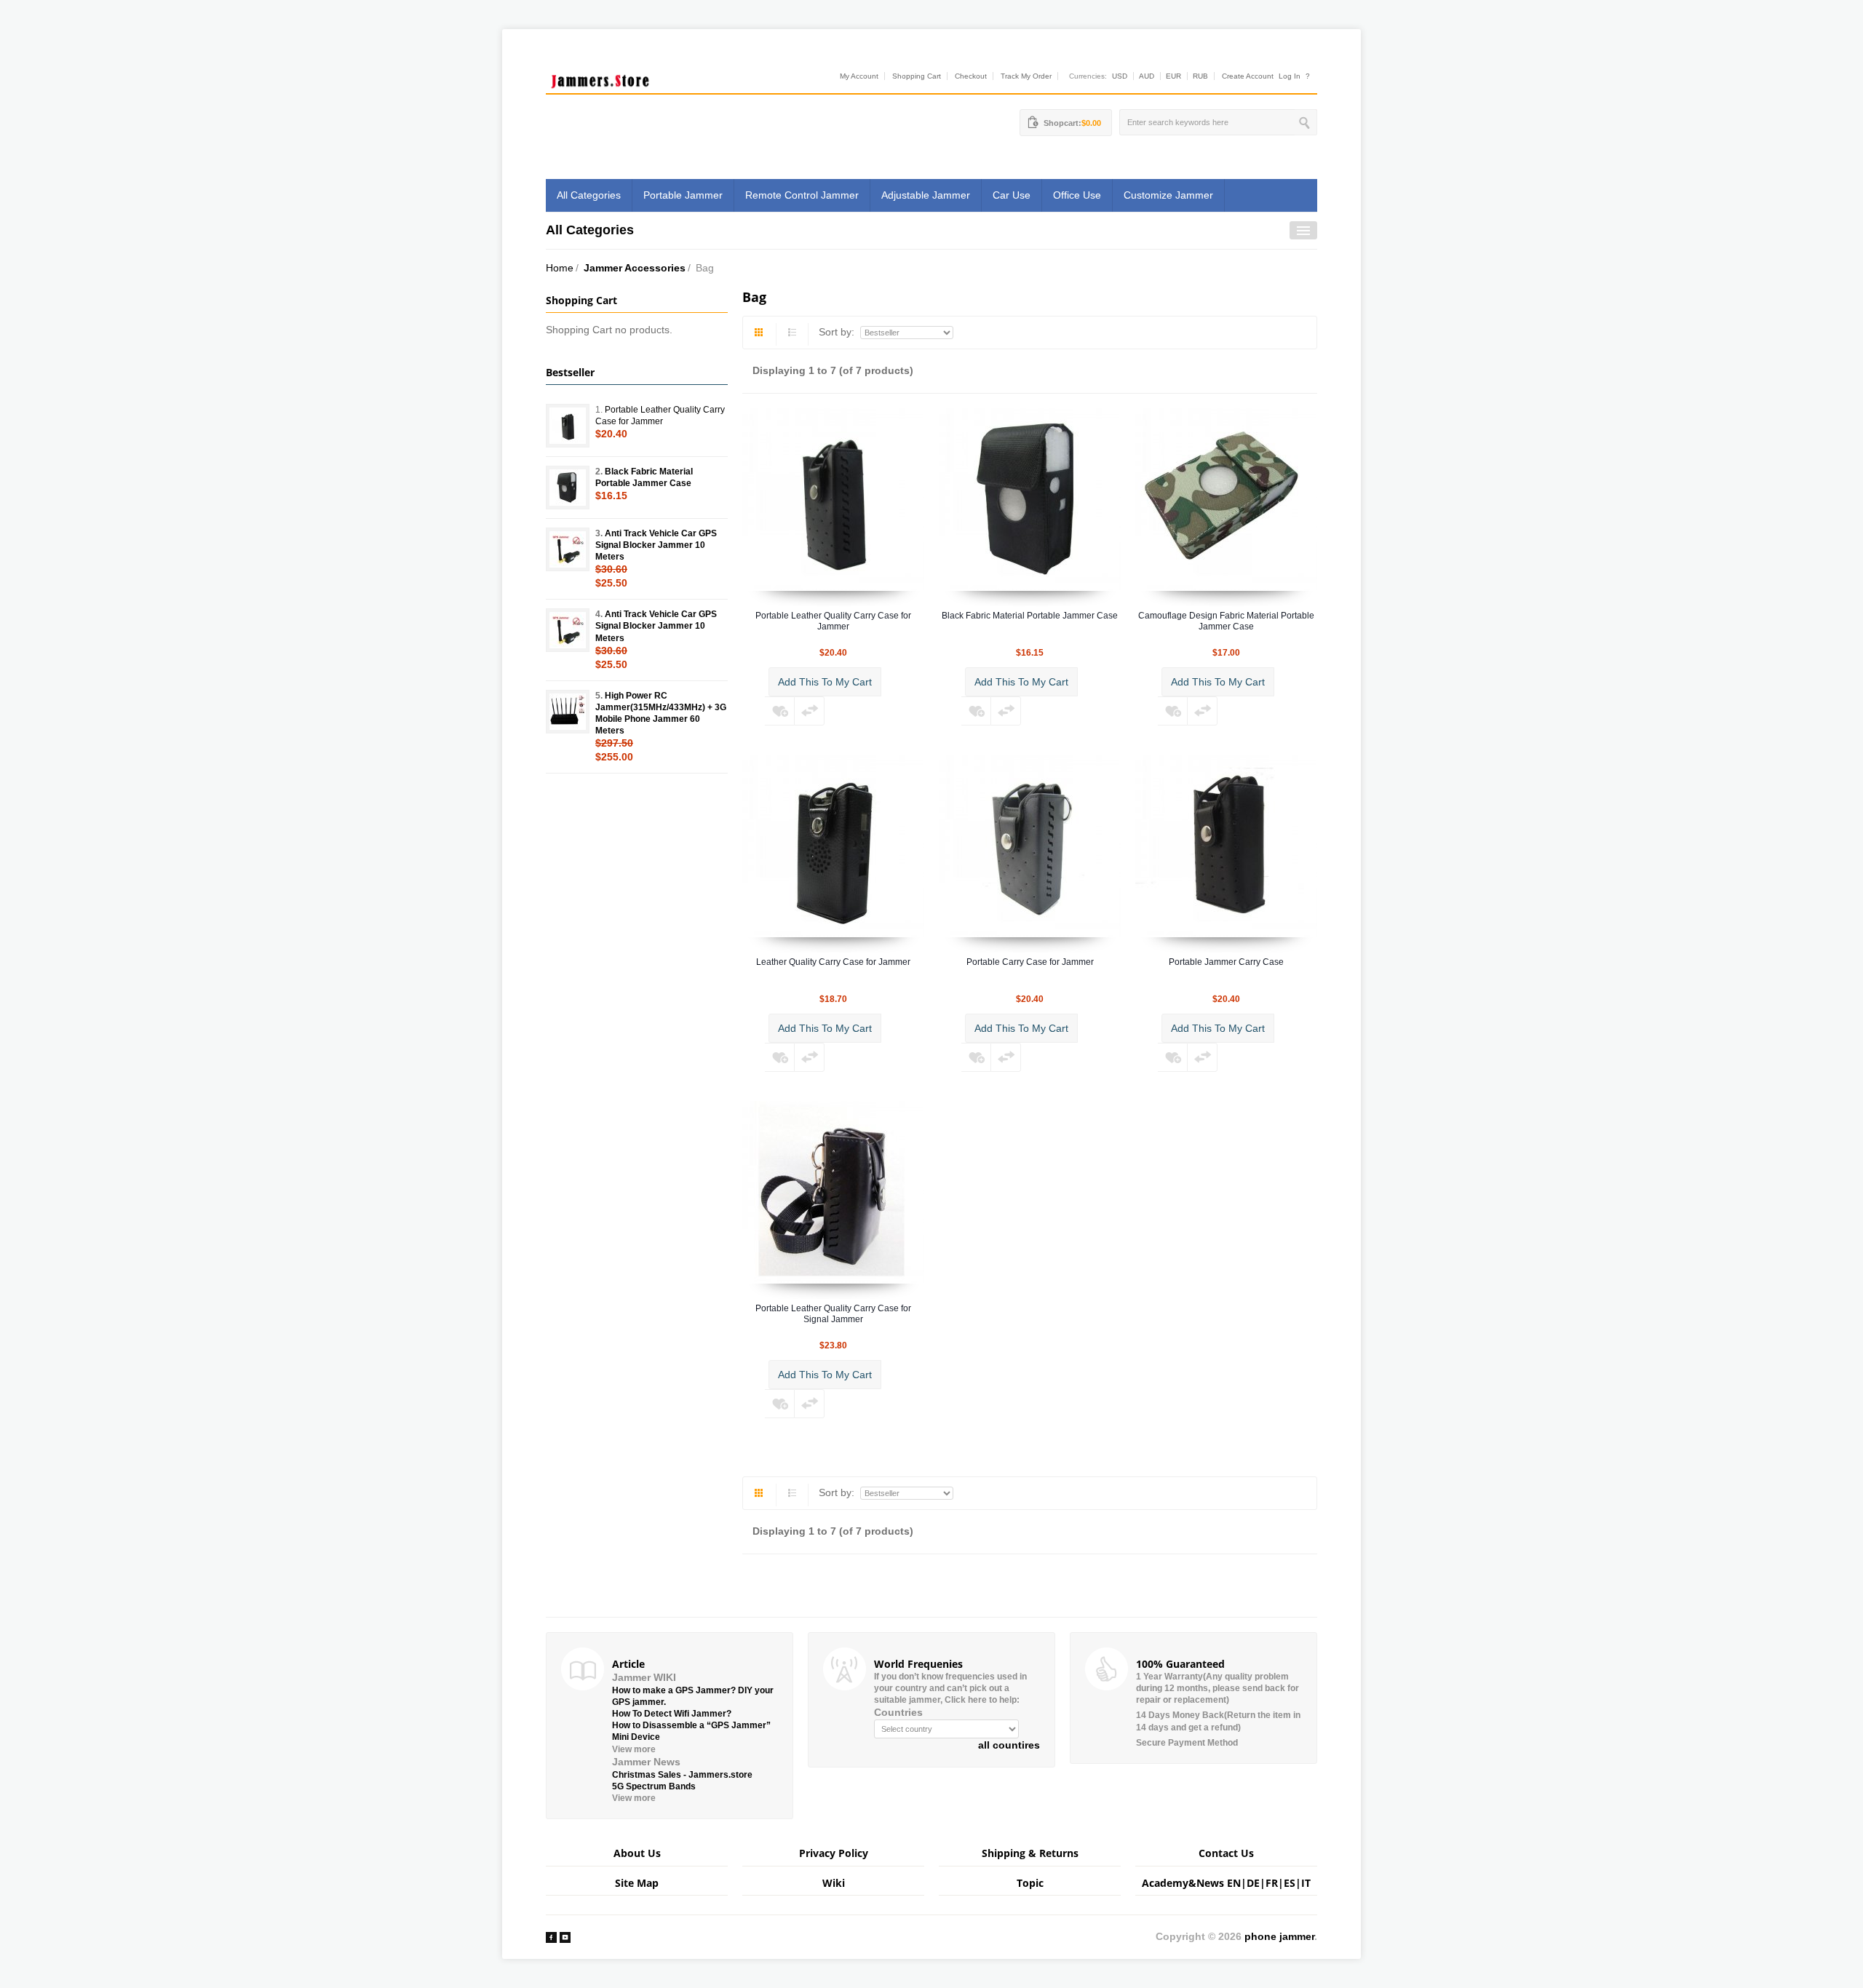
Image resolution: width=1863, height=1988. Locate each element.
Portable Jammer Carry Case (1226, 962)
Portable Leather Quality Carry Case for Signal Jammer (833, 1314)
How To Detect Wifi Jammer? (672, 1714)
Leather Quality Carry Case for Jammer (833, 962)
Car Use (1012, 195)
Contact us (1226, 1853)
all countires (1009, 1745)
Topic (1030, 1883)
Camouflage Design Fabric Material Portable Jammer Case (1226, 621)
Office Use (1077, 195)
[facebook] (551, 1936)
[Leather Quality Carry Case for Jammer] (833, 846)
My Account (859, 76)
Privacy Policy (834, 1853)
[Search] (1306, 122)
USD (1120, 76)
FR (1272, 1883)
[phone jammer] (600, 78)
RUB (1200, 76)
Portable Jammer (683, 195)
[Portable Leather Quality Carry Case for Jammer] (833, 499)
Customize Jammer (1168, 195)
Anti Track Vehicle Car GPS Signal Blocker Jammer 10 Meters (656, 545)
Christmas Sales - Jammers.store (682, 1775)
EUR (1173, 76)
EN (1234, 1883)
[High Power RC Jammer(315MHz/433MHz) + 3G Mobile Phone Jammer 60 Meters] (568, 712)
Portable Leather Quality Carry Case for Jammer (833, 621)
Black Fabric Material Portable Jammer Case (1030, 616)
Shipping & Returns (1030, 1853)
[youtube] (565, 1936)
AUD (1147, 76)
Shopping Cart (917, 76)
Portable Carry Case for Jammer (1030, 962)
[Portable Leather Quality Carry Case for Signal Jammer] (833, 1192)
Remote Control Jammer (802, 195)
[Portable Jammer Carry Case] (1226, 846)
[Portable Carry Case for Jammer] (1030, 846)
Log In (1290, 76)
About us (637, 1853)
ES (1290, 1883)
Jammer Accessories (635, 268)
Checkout (971, 76)
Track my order (1026, 76)
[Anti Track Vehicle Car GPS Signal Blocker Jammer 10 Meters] (568, 549)
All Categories (589, 195)
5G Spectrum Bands (654, 1786)
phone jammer (1279, 1936)
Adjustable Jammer (926, 195)
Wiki (834, 1883)
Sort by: (838, 332)
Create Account (1248, 76)
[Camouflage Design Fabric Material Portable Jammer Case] (1226, 499)
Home (560, 268)
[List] (793, 334)
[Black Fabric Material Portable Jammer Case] (1030, 499)
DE (1253, 1883)
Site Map (637, 1883)
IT (1306, 1883)
